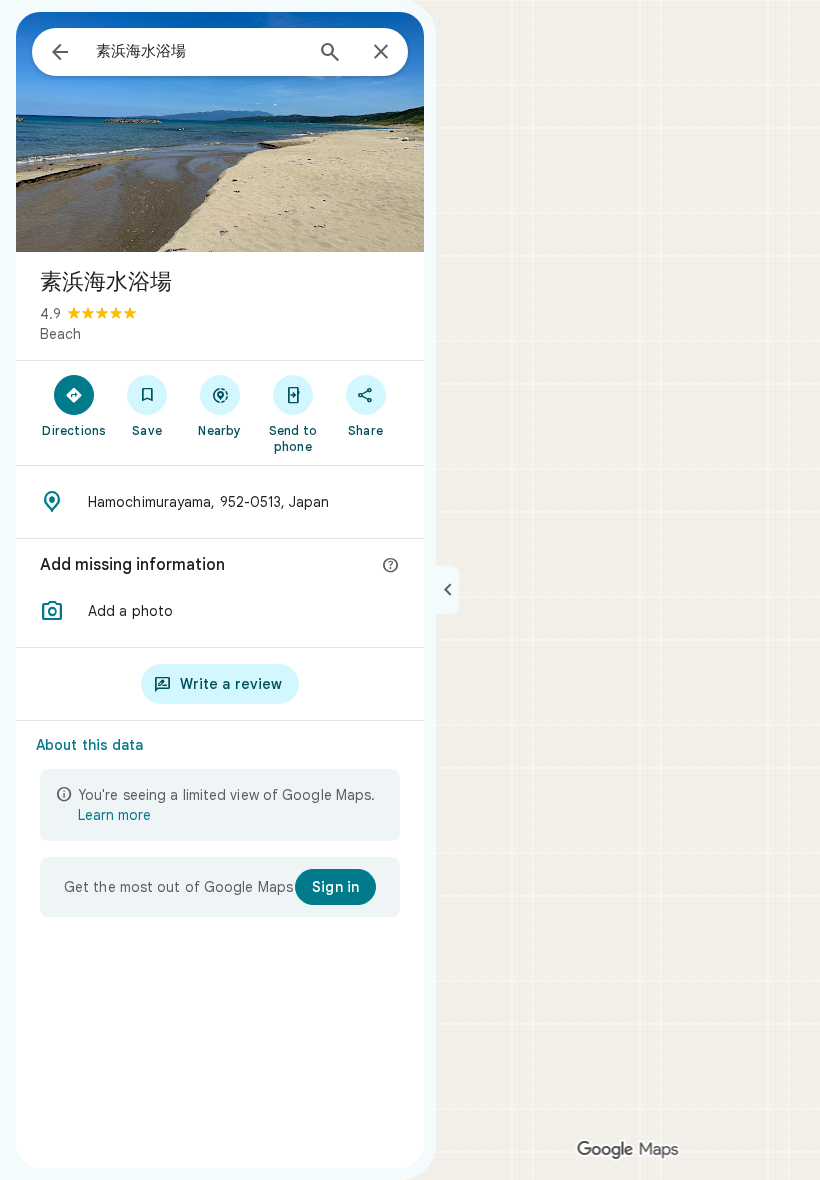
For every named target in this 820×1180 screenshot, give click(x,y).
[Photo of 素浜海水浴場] (220, 132)
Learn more (114, 815)
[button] (220, 611)
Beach (60, 334)
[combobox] (199, 51)
